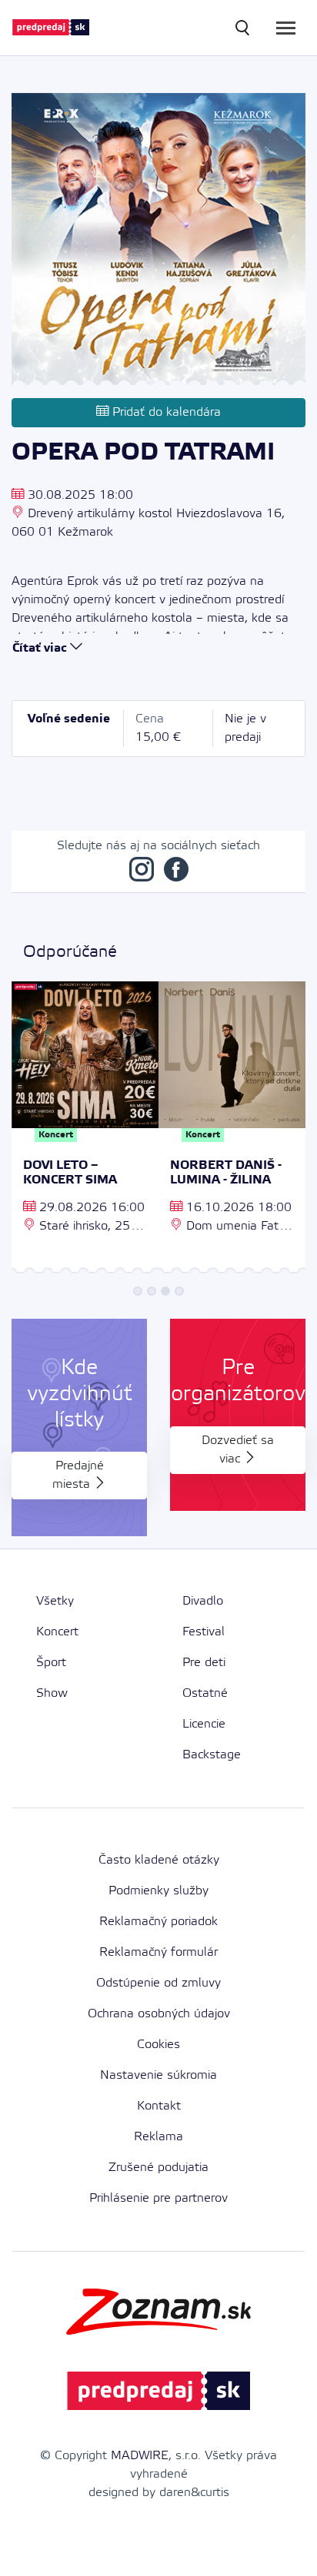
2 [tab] (152, 1291)
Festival (204, 1632)
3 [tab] (165, 1291)
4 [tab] (179, 1291)
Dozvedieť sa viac (238, 1450)
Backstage (212, 1755)
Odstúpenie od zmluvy (158, 1983)
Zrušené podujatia (158, 2168)
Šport (51, 1663)
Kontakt (159, 2106)
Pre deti (204, 1663)
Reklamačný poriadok (158, 1922)
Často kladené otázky (159, 1860)
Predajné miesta (78, 1475)
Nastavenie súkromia (158, 2075)
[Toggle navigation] (286, 28)
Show (52, 1693)
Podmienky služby (158, 1891)
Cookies (158, 2045)
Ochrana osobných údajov (159, 2014)
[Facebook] (176, 873)
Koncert (57, 1632)
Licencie (204, 1724)
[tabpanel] (85, 1130)
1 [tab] (138, 1291)
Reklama (158, 2137)
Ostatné (205, 1693)
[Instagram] (142, 873)
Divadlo (203, 1601)
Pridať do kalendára (165, 412)
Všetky (55, 1601)
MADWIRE (140, 2456)
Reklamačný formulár (158, 1952)
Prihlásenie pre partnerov (158, 2198)
